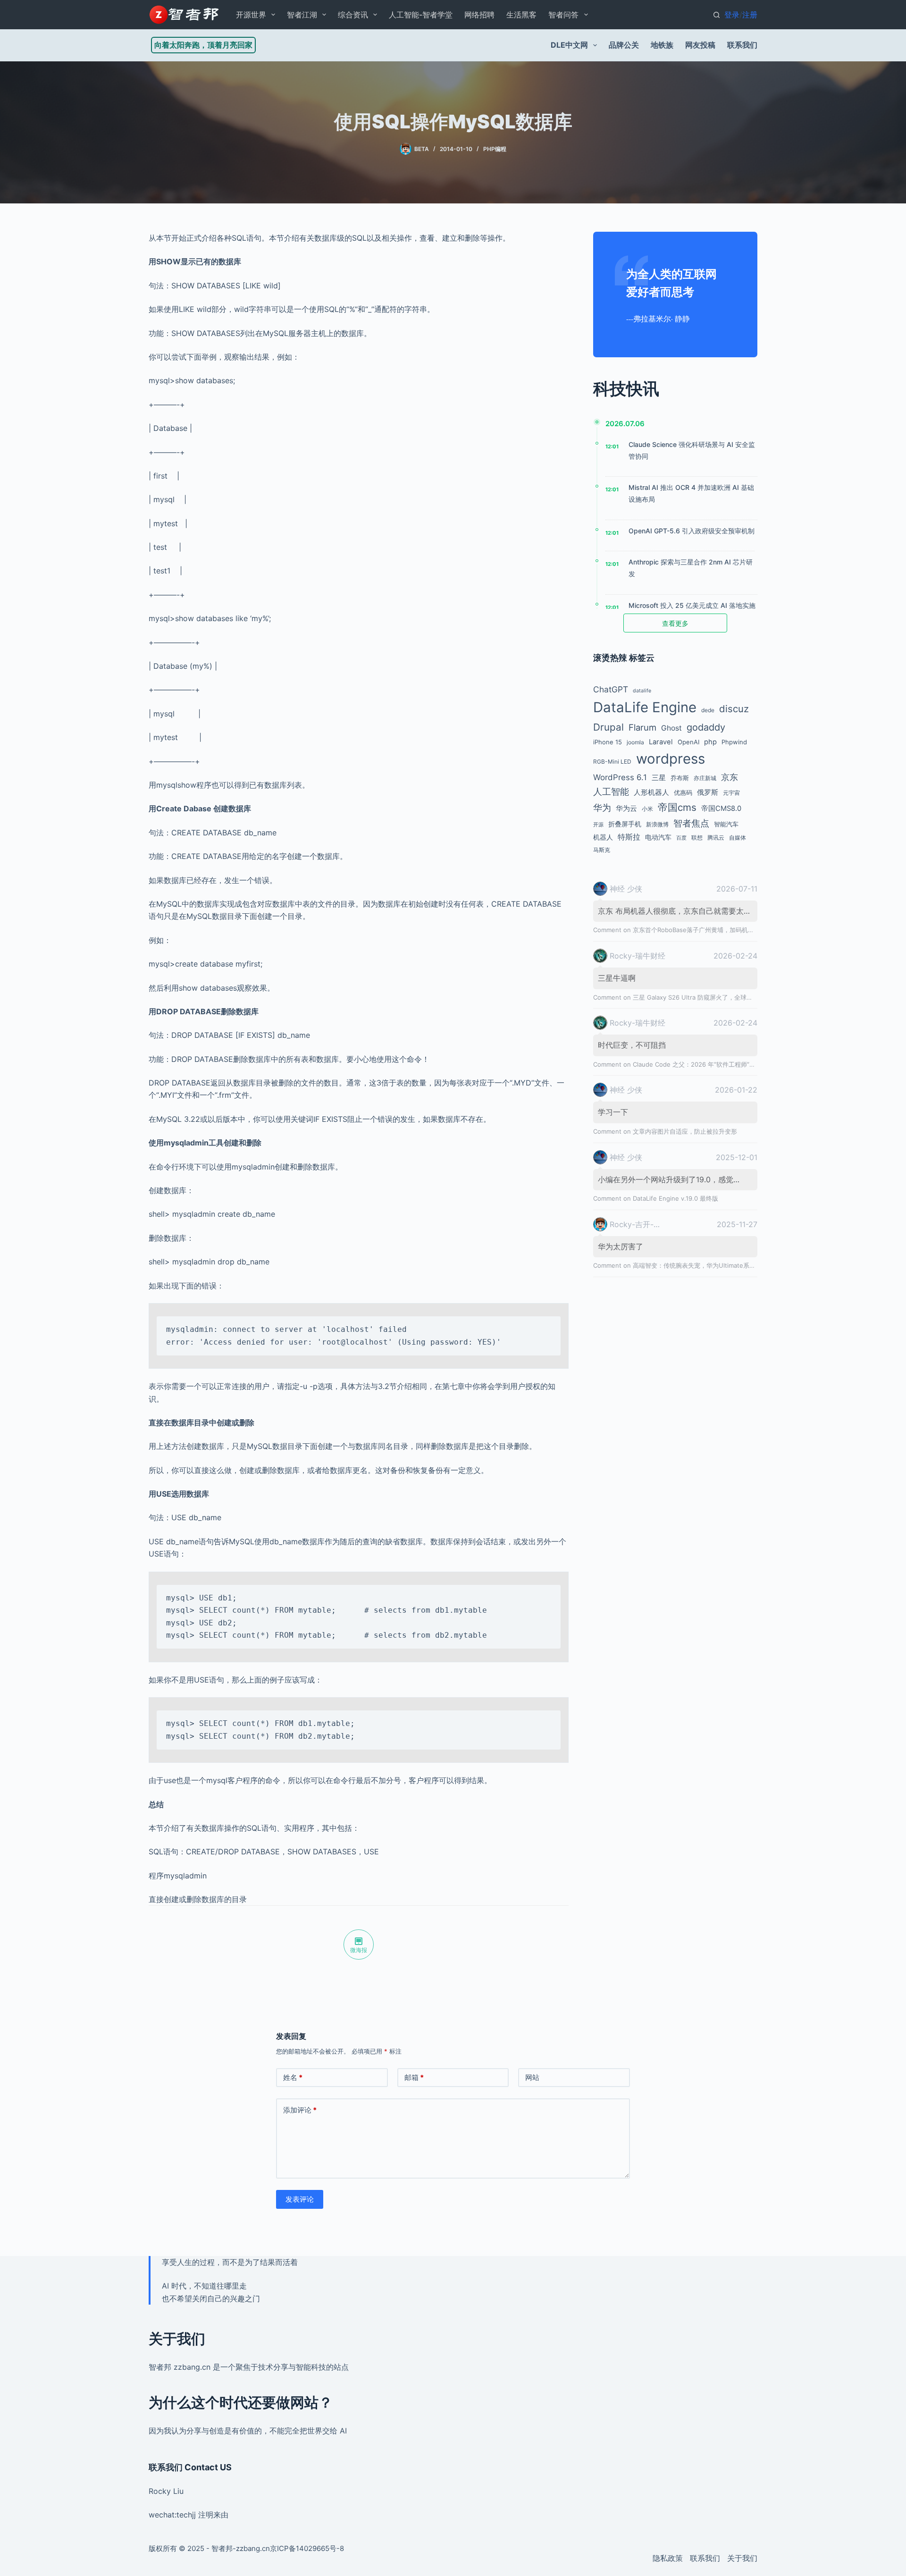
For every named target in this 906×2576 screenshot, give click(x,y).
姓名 (293, 2077)
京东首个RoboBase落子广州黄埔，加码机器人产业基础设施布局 (721, 930)
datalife (642, 691)
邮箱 (414, 2077)
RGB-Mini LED (612, 762)
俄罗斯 (708, 792)
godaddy (706, 727)
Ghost (671, 728)
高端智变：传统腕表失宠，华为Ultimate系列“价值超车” (709, 1265)
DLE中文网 (569, 45)
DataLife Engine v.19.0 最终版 (675, 1198)
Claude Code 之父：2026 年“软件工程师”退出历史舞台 (709, 1064)
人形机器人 (651, 792)
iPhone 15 (608, 742)
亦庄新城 (705, 778)
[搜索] (717, 15)
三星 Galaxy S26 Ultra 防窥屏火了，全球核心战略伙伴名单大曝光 (723, 997)
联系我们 (742, 45)
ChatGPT (611, 689)
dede (708, 710)
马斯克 (602, 850)
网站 (532, 2077)
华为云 (626, 808)
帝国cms (677, 807)
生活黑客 (521, 15)
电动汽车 (658, 837)
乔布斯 (680, 778)
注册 (750, 15)
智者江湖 (302, 15)
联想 (697, 838)
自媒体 (738, 838)
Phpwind (734, 742)
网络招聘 (479, 15)
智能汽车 (726, 824)
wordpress (671, 759)
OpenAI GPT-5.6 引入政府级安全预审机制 (692, 531)
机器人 (603, 837)
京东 (730, 777)
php (710, 742)
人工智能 (611, 792)
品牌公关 (624, 45)
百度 (681, 838)
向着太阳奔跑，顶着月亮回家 (203, 45)
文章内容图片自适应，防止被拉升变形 (685, 1131)
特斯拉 (629, 837)
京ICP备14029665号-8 (307, 2548)
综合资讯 (353, 15)
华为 (602, 808)
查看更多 (675, 623)
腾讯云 (716, 838)
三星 (659, 778)
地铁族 (662, 45)
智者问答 (563, 15)
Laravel (661, 742)
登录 (732, 15)
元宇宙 (731, 793)
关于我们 (742, 2558)
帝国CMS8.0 (721, 808)
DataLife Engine (645, 707)
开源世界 (251, 15)
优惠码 (683, 792)
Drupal (608, 727)
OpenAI (688, 742)
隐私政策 (668, 2558)
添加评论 (300, 2110)
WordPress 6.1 (620, 777)
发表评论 (300, 2199)
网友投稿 (700, 45)
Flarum (642, 727)
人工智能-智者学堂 (421, 15)
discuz (734, 709)
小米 (647, 809)
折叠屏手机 (625, 824)
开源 (598, 825)
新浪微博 (657, 824)
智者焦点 (691, 823)
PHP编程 (495, 149)
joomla (635, 742)
